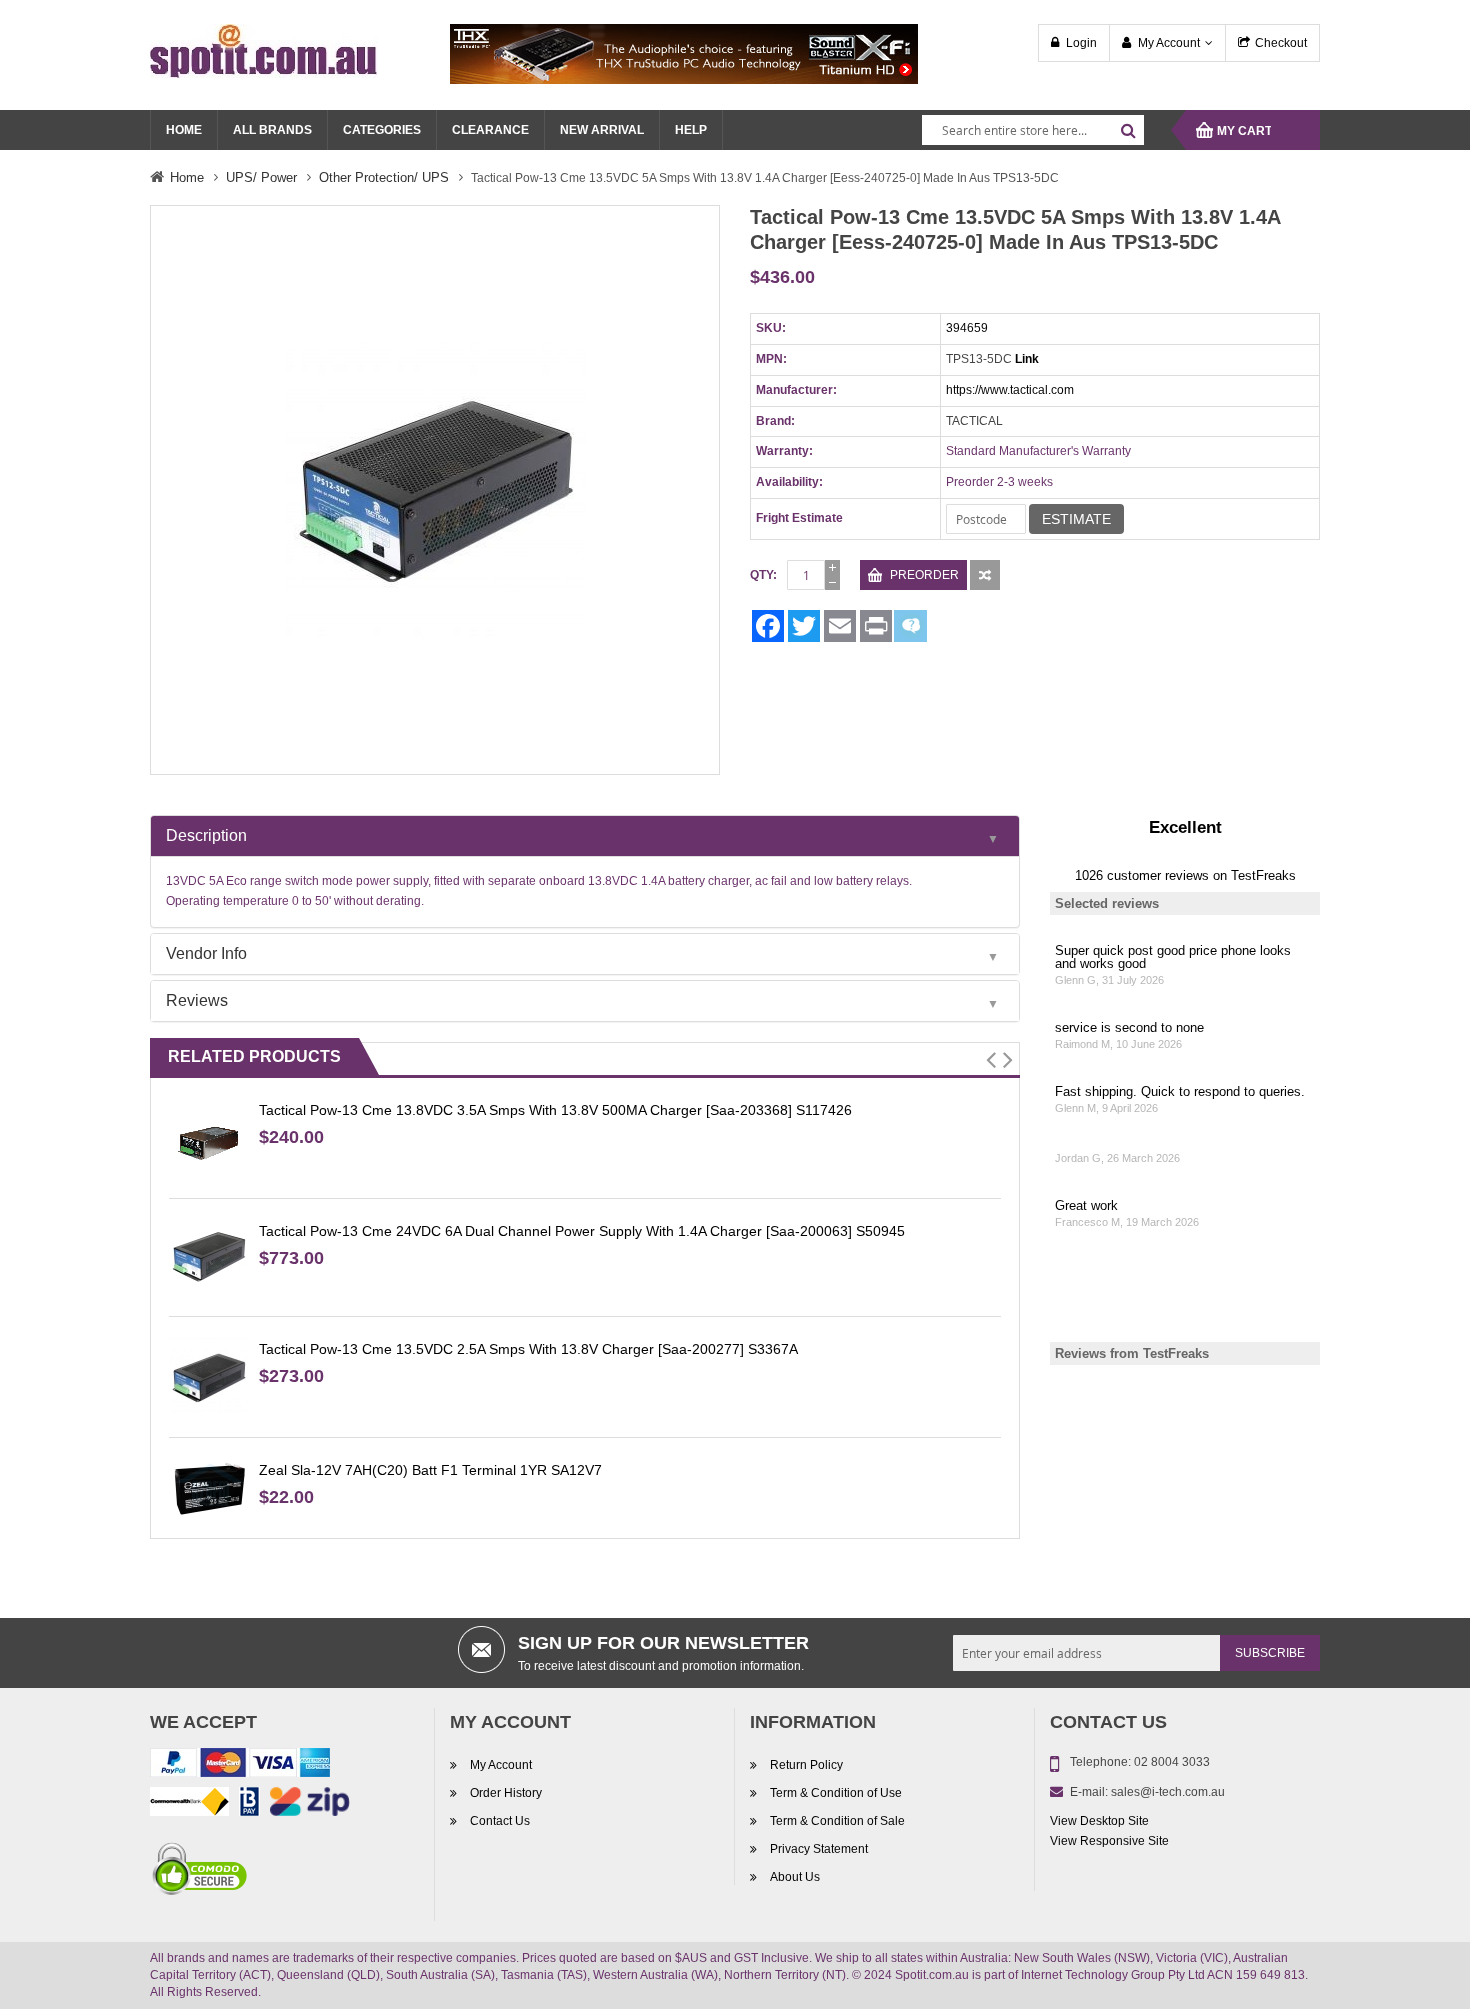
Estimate (1076, 519)
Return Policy (806, 1765)
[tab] (585, 836)
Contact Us (500, 1821)
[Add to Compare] (985, 575)
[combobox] (1033, 130)
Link (1027, 359)
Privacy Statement (819, 1849)
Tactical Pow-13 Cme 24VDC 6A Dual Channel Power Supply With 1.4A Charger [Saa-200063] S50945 (582, 1231)
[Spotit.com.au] (264, 50)
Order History (506, 1793)
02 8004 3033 (1172, 1762)
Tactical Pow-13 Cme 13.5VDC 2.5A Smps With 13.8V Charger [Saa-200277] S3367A (528, 1349)
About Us (795, 1877)
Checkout (1281, 43)
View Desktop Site (1099, 1821)
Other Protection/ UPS (384, 177)
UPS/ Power (261, 177)
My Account (1169, 43)
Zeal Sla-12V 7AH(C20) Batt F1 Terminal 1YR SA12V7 (430, 1470)
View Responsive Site (1109, 1841)
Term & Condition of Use (836, 1793)
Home (187, 177)
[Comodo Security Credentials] (200, 1872)
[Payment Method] (189, 1805)
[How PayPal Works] (240, 1766)
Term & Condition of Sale (837, 1821)
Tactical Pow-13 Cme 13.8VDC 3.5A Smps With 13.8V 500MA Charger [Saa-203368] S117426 (555, 1110)
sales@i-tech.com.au (1168, 1792)
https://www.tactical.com (1010, 390)
